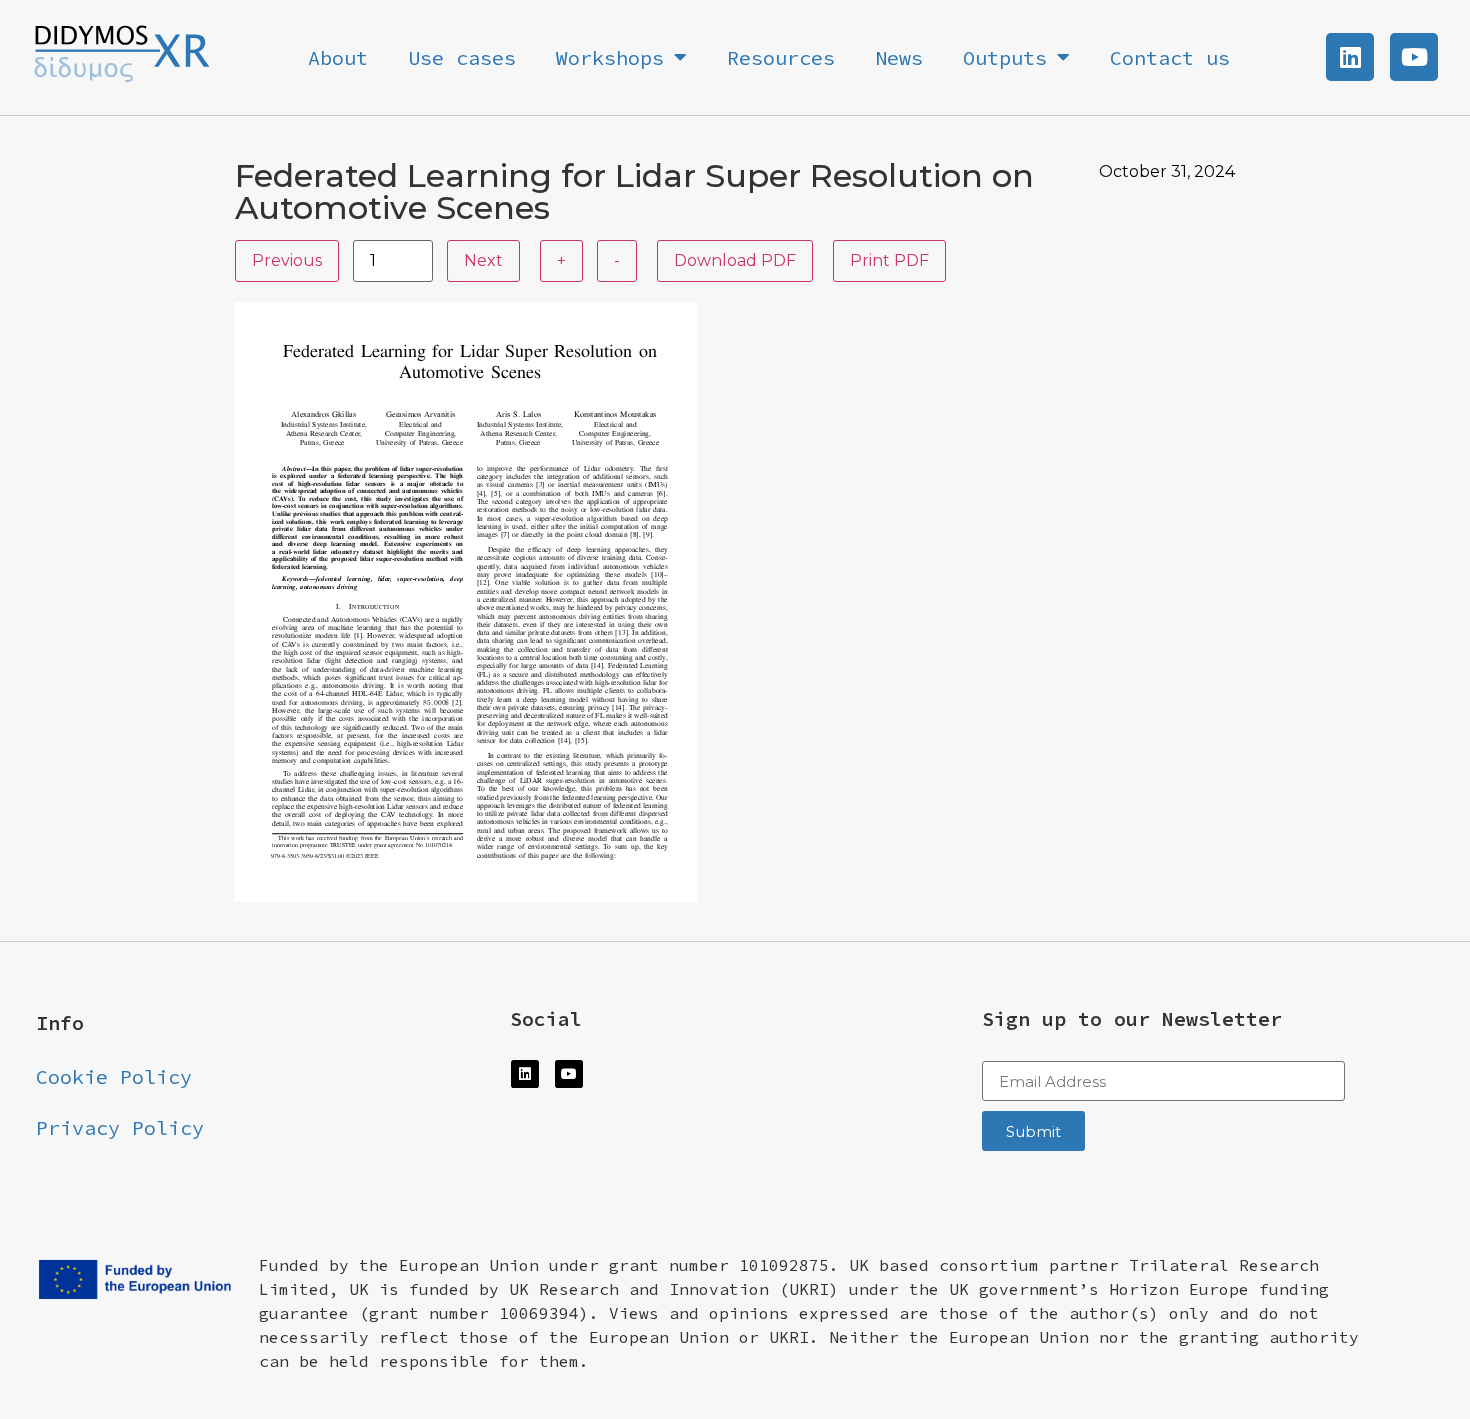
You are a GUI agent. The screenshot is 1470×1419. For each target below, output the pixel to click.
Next (483, 260)
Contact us (1170, 57)
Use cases (462, 57)
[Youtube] (1414, 57)
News (899, 57)
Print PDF (889, 260)
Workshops (610, 57)
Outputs (1005, 57)
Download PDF (735, 260)
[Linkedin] (1350, 57)
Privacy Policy (120, 1127)
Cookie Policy (114, 1076)
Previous (287, 260)
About (338, 57)
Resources (781, 57)
